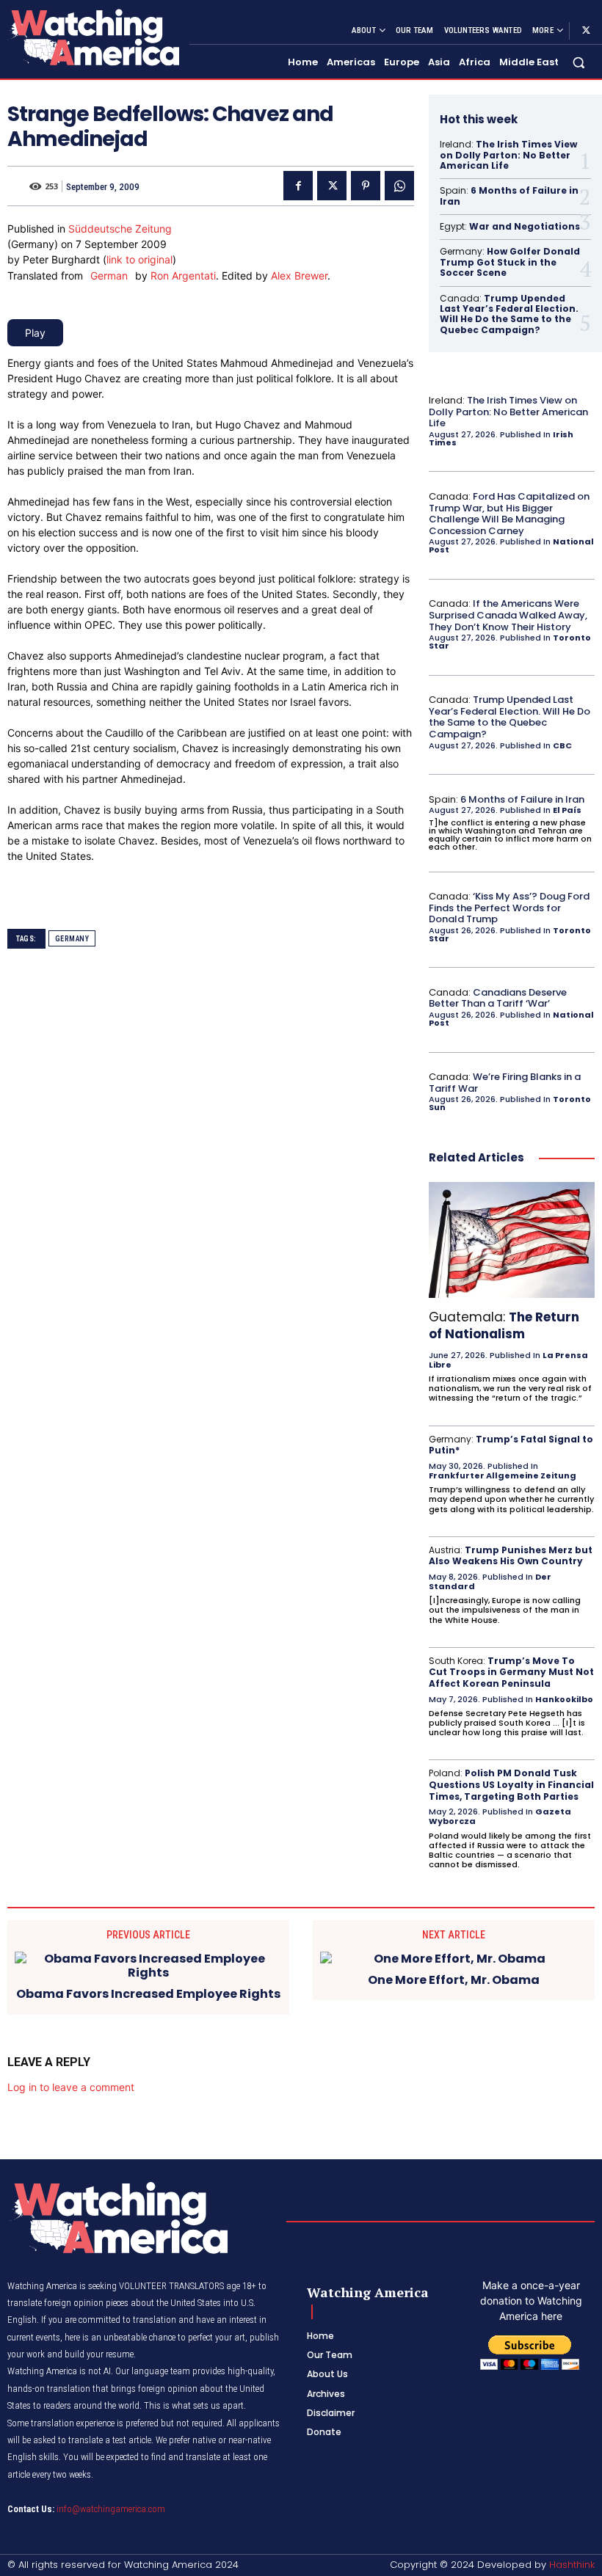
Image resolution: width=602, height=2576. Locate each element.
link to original (139, 259)
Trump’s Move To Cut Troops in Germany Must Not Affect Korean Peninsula (511, 1672)
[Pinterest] (366, 186)
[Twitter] (586, 31)
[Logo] (93, 37)
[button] (579, 63)
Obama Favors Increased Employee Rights (148, 1994)
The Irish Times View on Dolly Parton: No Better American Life (508, 155)
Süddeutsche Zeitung (120, 229)
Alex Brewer (299, 276)
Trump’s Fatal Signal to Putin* (511, 1445)
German (109, 276)
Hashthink (572, 2565)
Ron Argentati (183, 276)
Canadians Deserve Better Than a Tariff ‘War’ (498, 998)
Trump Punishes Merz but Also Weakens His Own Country (511, 1556)
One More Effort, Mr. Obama (454, 1980)
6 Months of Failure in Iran (509, 196)
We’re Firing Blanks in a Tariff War (505, 1083)
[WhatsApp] (399, 186)
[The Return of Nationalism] (512, 1240)
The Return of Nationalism (504, 1325)
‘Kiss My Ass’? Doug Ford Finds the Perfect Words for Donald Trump (509, 908)
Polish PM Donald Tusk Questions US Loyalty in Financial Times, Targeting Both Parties (511, 1784)
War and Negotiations (525, 226)
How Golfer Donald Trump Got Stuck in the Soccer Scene (510, 262)
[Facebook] (298, 186)
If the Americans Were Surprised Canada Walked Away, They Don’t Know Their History (508, 615)
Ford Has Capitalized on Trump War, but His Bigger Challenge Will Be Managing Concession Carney (509, 514)
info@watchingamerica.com (111, 2509)
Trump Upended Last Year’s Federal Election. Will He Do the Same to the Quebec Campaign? (509, 314)
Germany (72, 939)
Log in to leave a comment (71, 2087)
